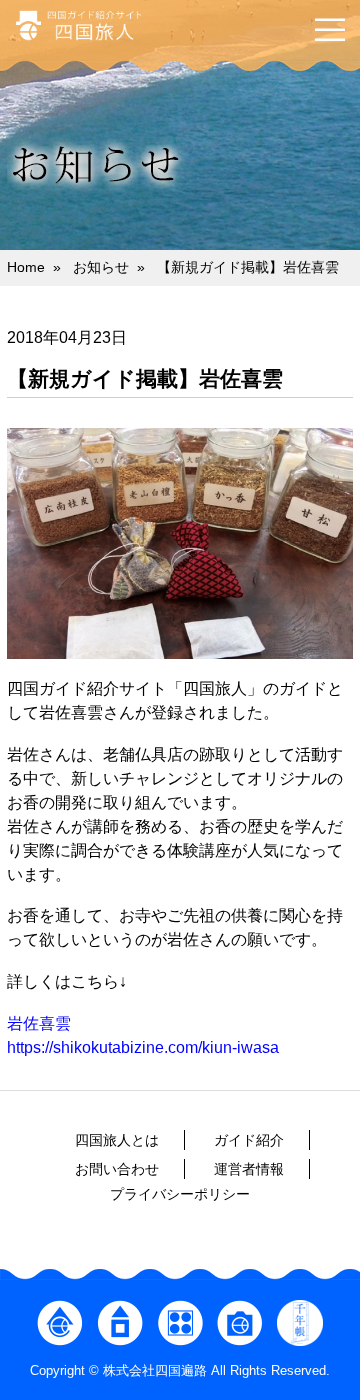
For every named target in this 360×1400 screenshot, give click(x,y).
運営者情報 (249, 1169)
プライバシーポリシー (180, 1194)
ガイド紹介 (249, 1140)
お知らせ (101, 267)
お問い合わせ (117, 1169)
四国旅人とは (117, 1140)
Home (26, 267)
